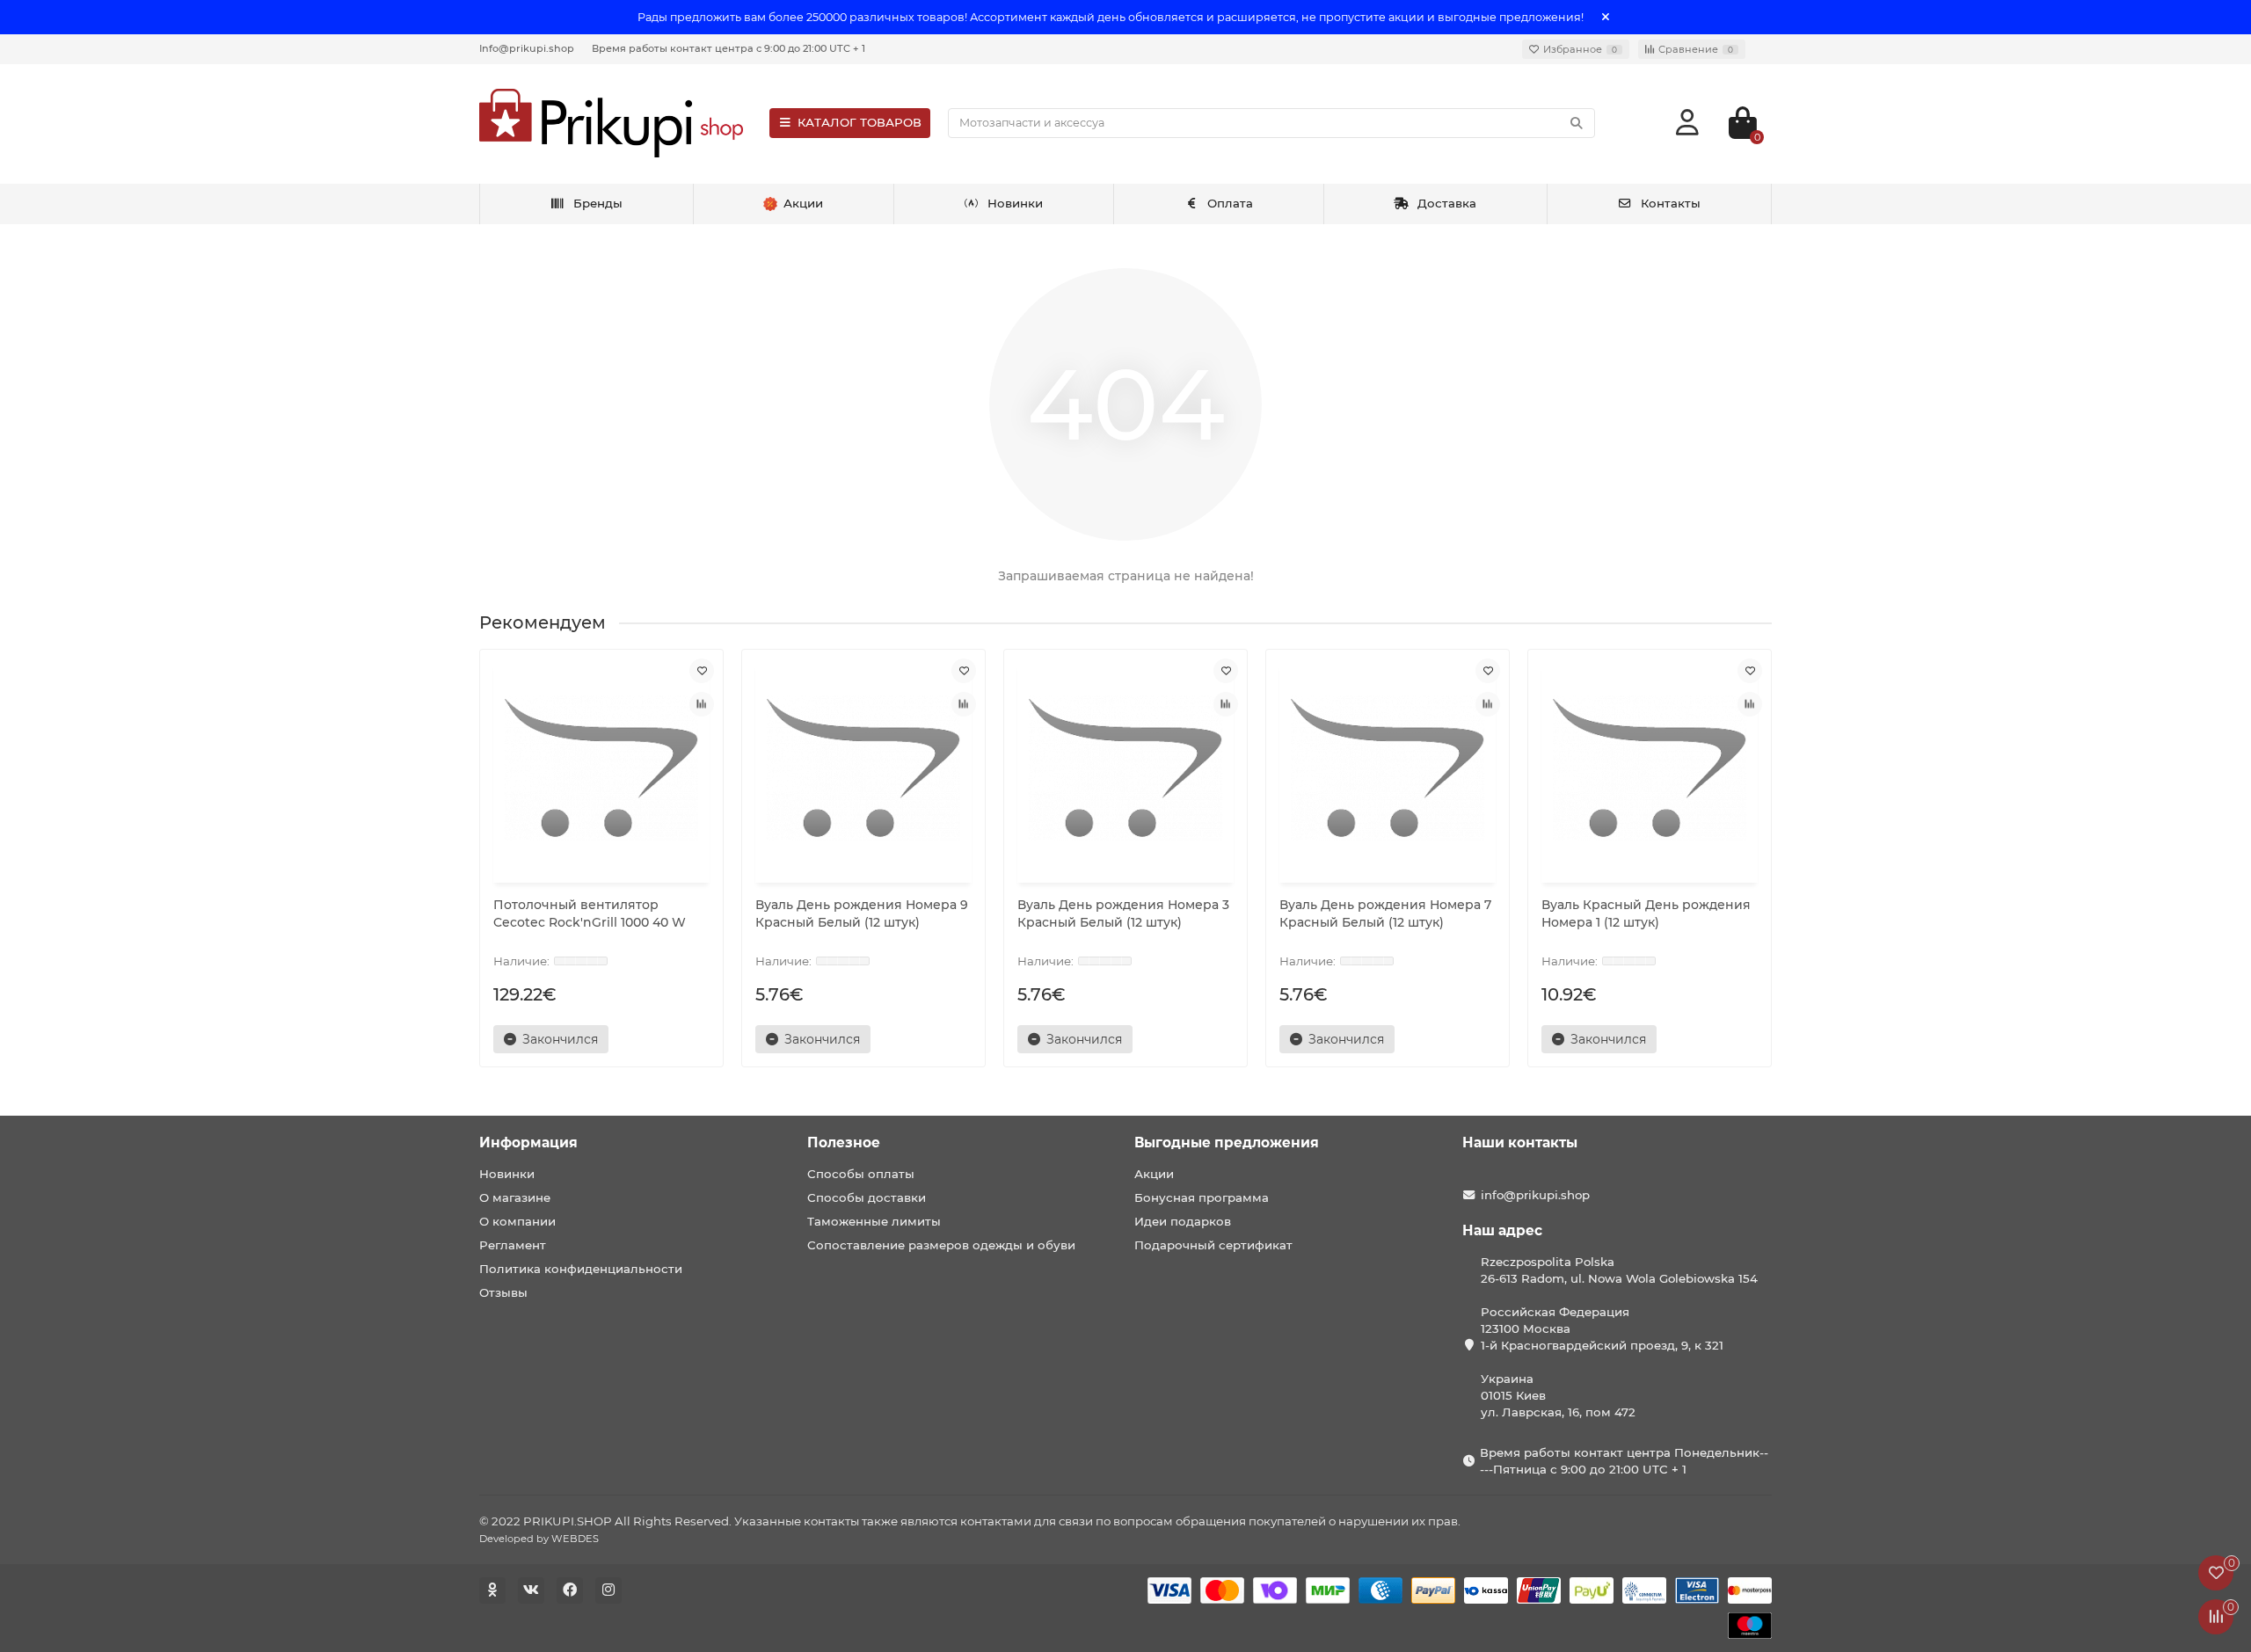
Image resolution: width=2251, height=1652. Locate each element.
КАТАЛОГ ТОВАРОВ (860, 122)
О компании (517, 1221)
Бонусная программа (1202, 1197)
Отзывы (503, 1292)
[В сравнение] (702, 704)
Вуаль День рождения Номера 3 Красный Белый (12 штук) (1123, 913)
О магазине (515, 1197)
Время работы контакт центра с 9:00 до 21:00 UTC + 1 (728, 48)
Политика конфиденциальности (581, 1269)
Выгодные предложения (1227, 1143)
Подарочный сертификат (1213, 1245)
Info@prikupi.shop (527, 48)
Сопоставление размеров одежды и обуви (941, 1245)
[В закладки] (702, 671)
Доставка (1447, 203)
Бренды (598, 203)
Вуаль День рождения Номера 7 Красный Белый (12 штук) (1385, 913)
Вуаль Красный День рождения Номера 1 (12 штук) (1646, 913)
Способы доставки (867, 1197)
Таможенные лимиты (874, 1221)
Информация (528, 1143)
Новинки (1015, 203)
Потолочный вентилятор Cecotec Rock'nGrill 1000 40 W (590, 913)
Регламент (513, 1245)
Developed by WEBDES (539, 1539)
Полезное (844, 1143)
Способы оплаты (861, 1174)
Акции (1154, 1174)
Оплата (1230, 203)
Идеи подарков (1183, 1221)
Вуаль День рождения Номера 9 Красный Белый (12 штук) (862, 913)
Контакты (1671, 203)
